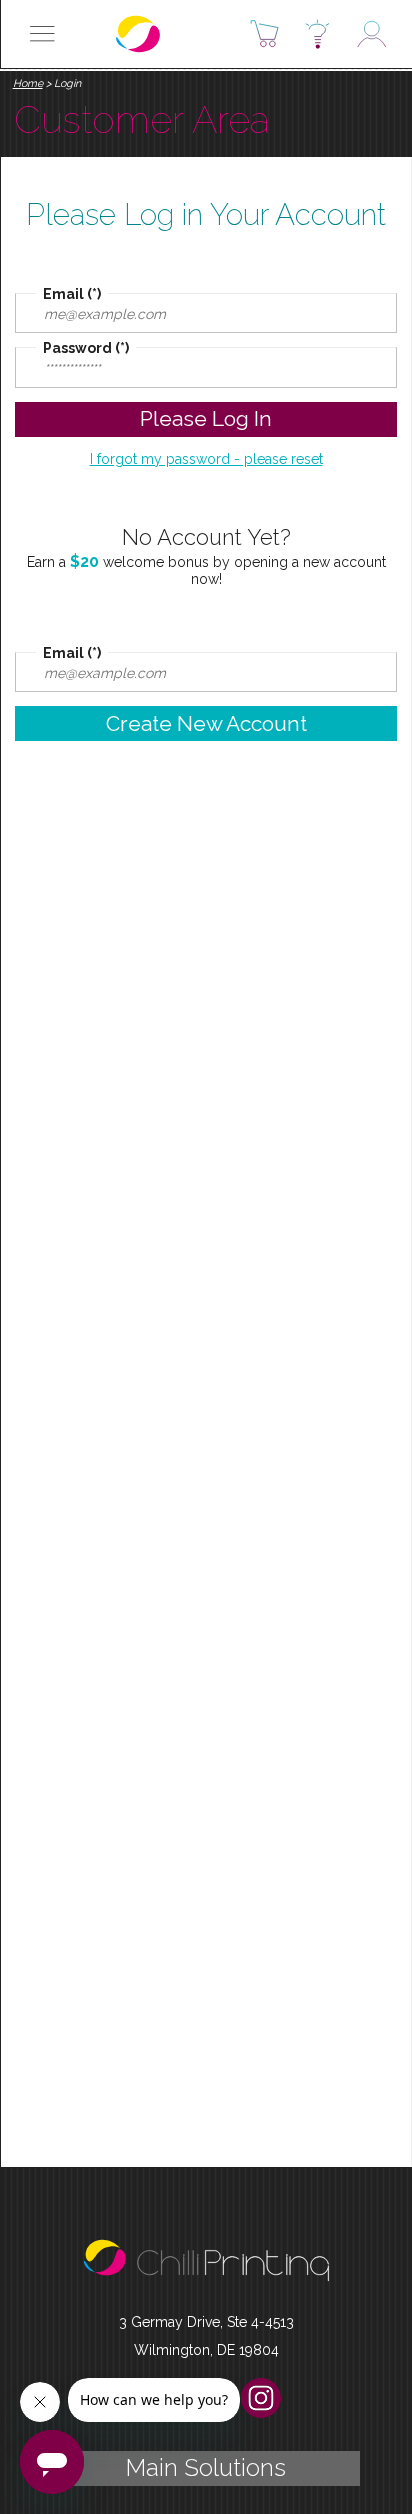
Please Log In (206, 418)
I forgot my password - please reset (206, 459)
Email (63, 294)
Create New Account (206, 723)
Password (77, 348)
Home (28, 83)
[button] (42, 34)
